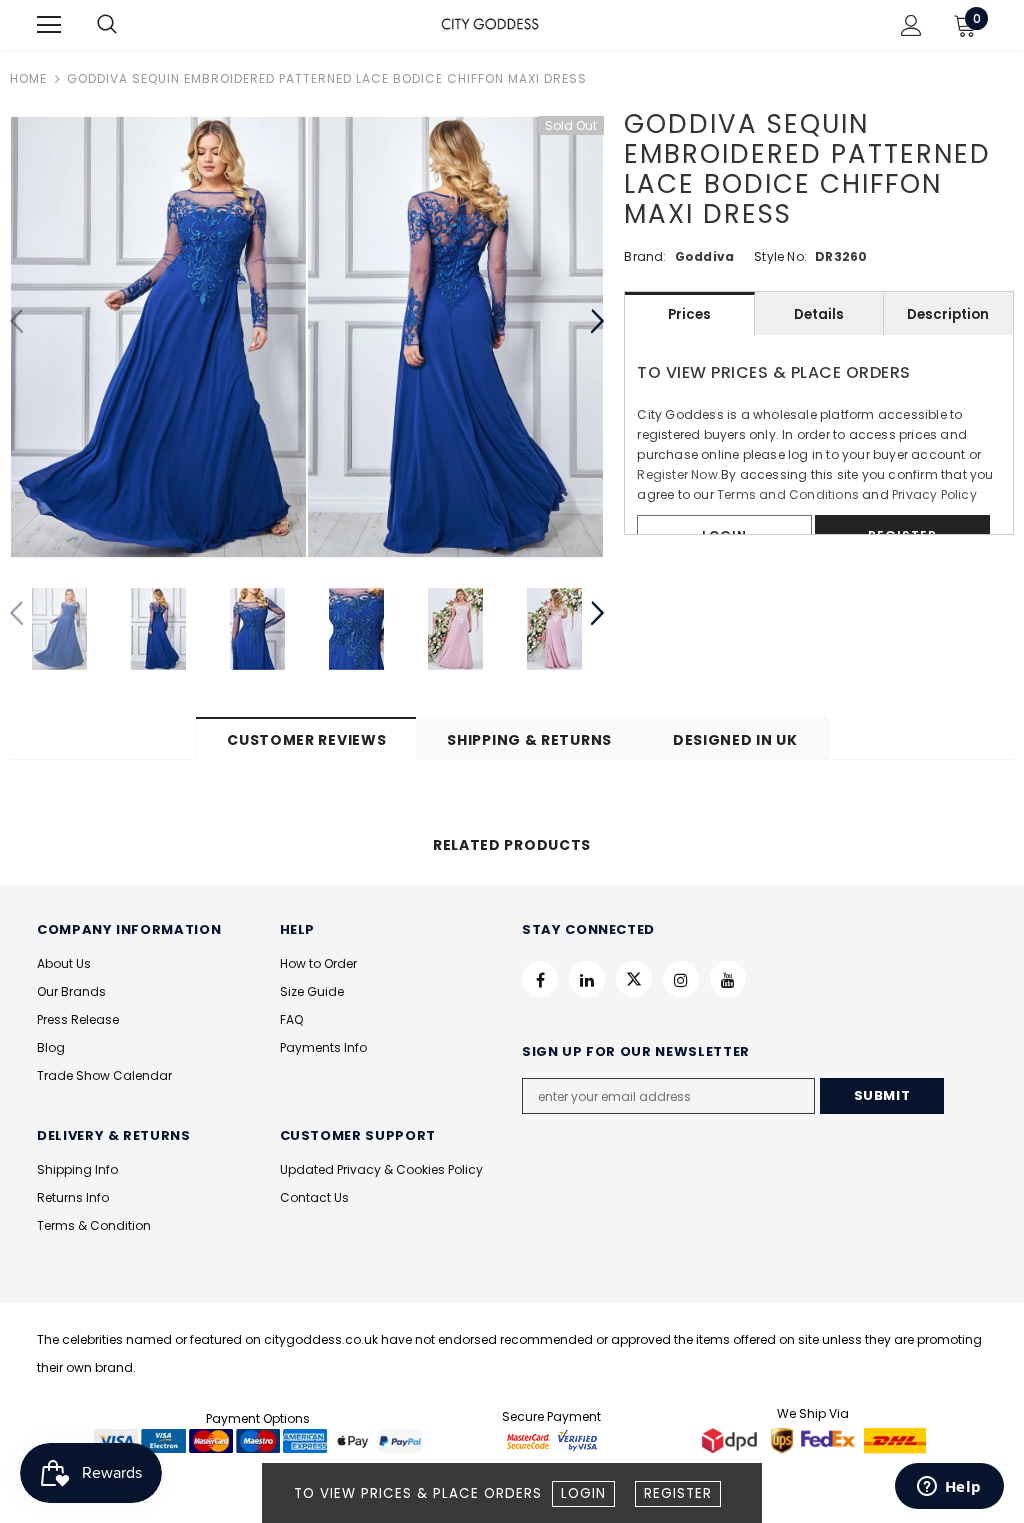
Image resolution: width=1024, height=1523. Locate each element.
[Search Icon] (127, 25)
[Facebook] (540, 979)
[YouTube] (728, 979)
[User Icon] (911, 25)
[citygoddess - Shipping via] (732, 1440)
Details (819, 314)
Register (678, 1493)
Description (948, 314)
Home (28, 78)
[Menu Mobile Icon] (49, 25)
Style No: (780, 256)
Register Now (677, 474)
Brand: (645, 256)
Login (583, 1493)
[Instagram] (681, 979)
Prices (689, 314)
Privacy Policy (934, 494)
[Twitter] (634, 979)
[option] (158, 337)
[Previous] (17, 322)
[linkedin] (587, 979)
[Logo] (490, 24)
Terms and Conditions (788, 494)
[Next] (596, 322)
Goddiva (704, 256)
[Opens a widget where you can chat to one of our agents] (949, 1488)
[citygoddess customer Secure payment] (552, 1440)
